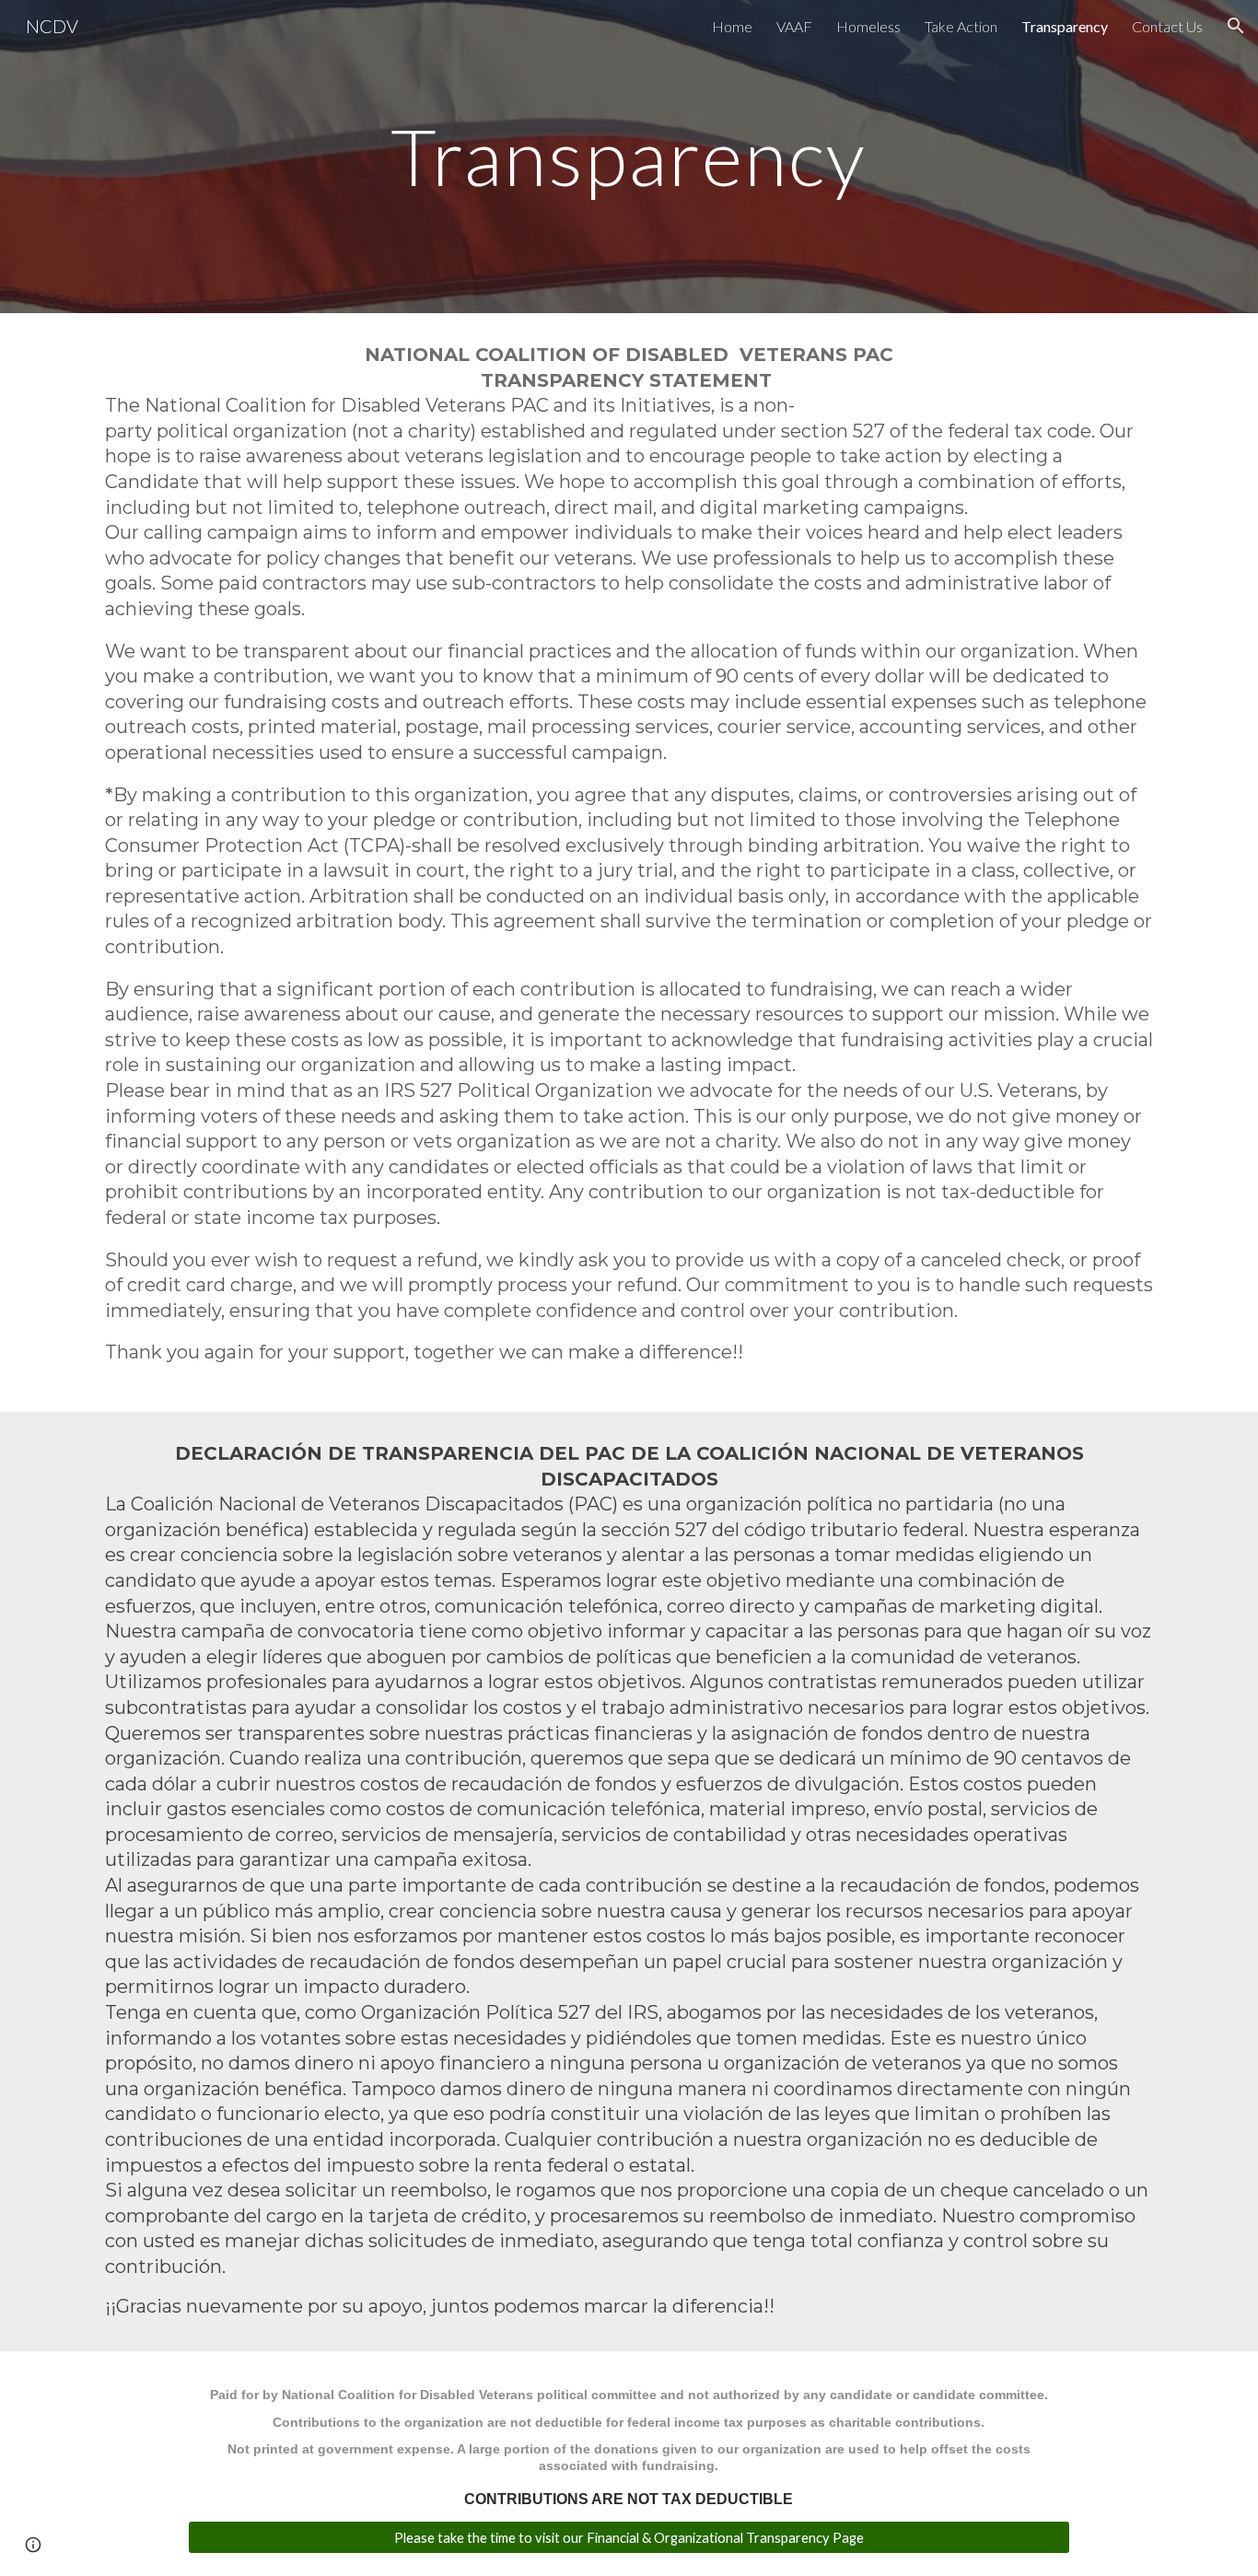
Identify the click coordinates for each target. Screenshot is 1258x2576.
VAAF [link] (794, 26)
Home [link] (732, 26)
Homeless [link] (868, 26)
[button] (1236, 26)
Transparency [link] (1065, 26)
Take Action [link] (961, 26)
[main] (629, 156)
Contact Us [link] (1167, 26)
